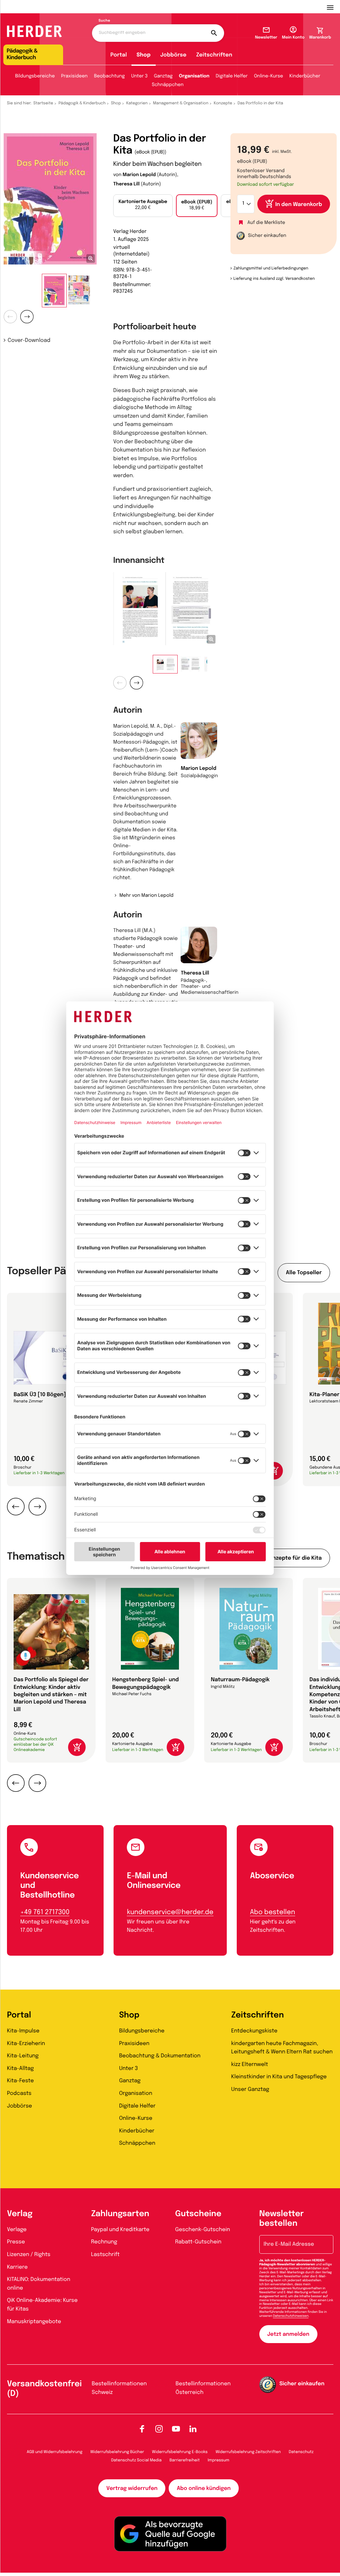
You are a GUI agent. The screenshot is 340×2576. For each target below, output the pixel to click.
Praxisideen (74, 76)
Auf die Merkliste (266, 223)
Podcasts (19, 2093)
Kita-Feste (20, 2081)
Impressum (219, 2460)
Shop (143, 55)
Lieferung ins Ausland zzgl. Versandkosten (274, 279)
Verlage (17, 2230)
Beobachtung (109, 76)
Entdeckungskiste (254, 2031)
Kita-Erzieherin (26, 2044)
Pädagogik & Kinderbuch (82, 103)
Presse (16, 2242)
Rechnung (104, 2242)
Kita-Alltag (20, 2068)
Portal (119, 55)
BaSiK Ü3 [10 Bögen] (40, 1395)
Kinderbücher (305, 76)
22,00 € (143, 205)
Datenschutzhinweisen (291, 2316)
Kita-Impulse (23, 2031)
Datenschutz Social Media (136, 2460)
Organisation (194, 76)
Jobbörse (173, 55)
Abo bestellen (273, 1912)
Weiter (27, 317)
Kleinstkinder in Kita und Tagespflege (279, 2077)
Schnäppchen (168, 85)
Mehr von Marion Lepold (146, 896)
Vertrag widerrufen (132, 2488)
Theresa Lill (127, 184)
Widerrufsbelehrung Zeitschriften (248, 2452)
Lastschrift (105, 2255)
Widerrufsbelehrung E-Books (180, 2452)
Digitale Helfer (232, 76)
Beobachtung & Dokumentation (160, 2056)
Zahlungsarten (120, 2214)
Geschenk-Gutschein (203, 2230)
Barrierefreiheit (185, 2460)
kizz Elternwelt (250, 2064)
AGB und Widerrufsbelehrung (55, 2452)
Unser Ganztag (250, 2089)
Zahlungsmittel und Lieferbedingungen (271, 268)
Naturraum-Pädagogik (240, 1680)
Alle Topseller (304, 1273)
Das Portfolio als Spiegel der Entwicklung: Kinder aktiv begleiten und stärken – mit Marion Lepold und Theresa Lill (51, 1695)
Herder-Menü (333, 7)
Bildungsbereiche (35, 76)
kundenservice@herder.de (170, 1912)
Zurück (10, 317)
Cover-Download (29, 340)
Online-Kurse (269, 76)
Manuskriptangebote (34, 2322)
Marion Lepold (139, 175)
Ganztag (163, 76)
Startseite (43, 103)
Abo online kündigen (204, 2488)
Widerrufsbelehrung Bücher (117, 2452)
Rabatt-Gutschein (198, 2242)
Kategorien (137, 103)
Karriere (17, 2267)
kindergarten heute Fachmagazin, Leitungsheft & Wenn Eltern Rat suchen (282, 2048)
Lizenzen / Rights (29, 2255)
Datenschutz (301, 2452)
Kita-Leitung (23, 2056)
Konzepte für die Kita (294, 1558)
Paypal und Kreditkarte (120, 2230)
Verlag (20, 2214)
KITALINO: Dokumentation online (39, 2284)
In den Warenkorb (299, 205)
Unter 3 (139, 76)
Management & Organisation (181, 103)
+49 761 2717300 (45, 1912)
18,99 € (197, 205)
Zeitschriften (214, 55)
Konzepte (223, 103)
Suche (104, 21)
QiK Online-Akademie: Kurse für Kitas (42, 2305)
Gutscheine (198, 2214)
